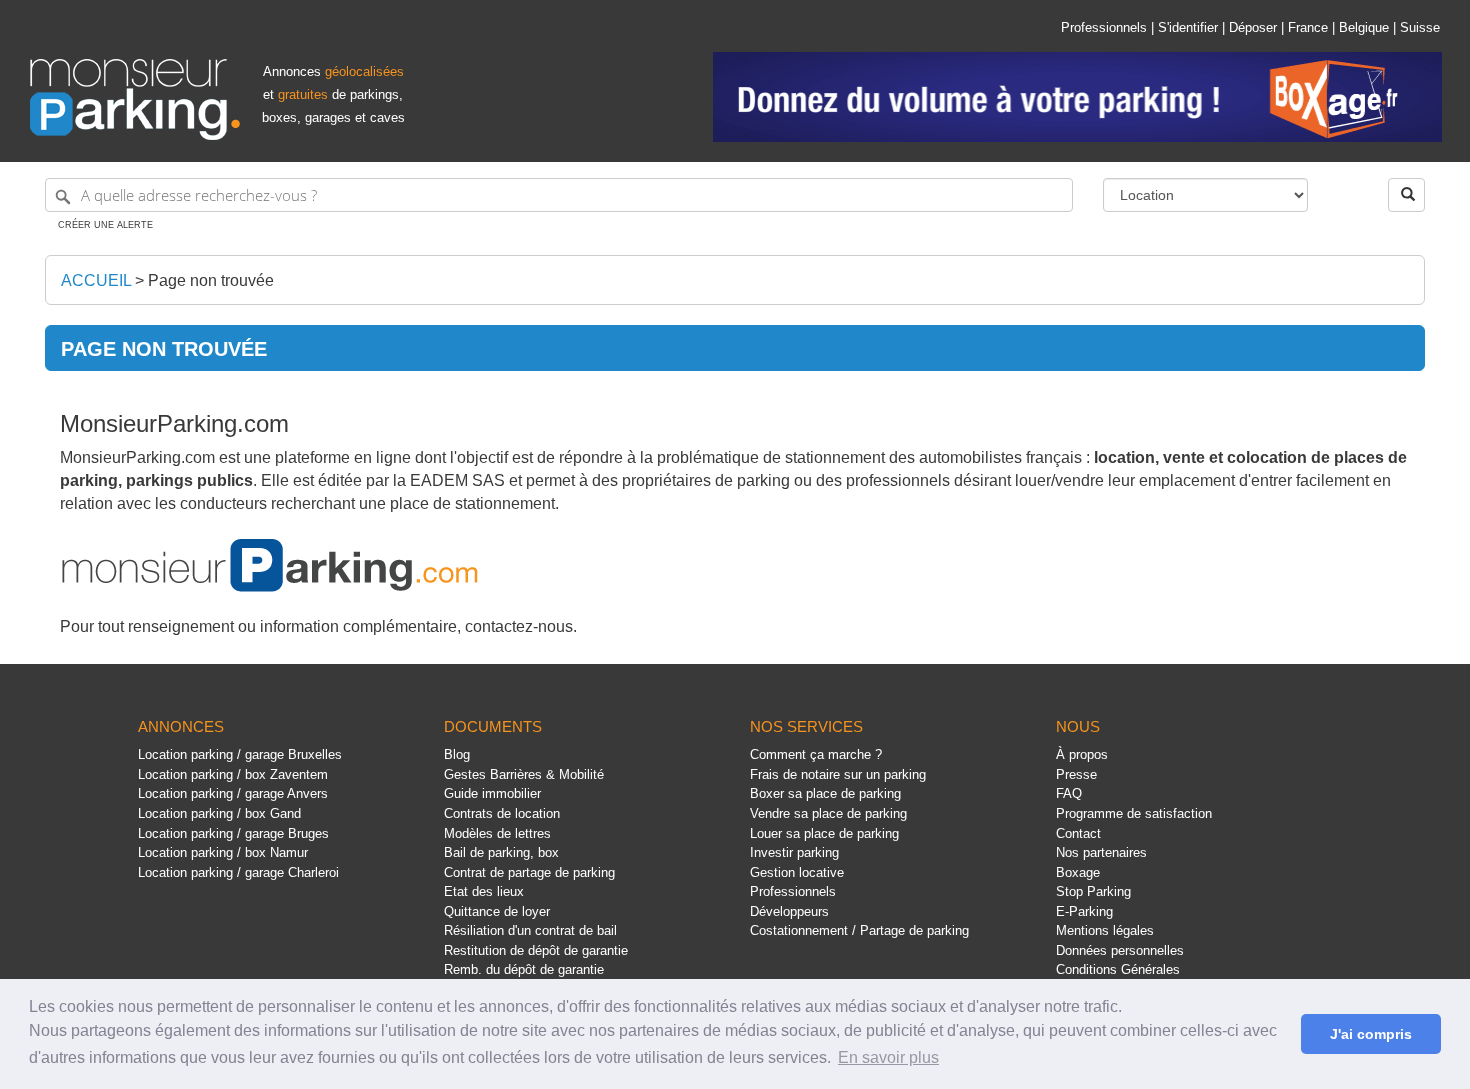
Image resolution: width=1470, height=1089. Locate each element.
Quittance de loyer (497, 911)
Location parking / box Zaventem (233, 774)
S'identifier (1188, 27)
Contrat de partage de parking (529, 872)
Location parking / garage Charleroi (238, 872)
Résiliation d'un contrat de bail (530, 930)
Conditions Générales (1118, 969)
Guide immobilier (492, 793)
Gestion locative (797, 872)
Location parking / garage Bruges (233, 833)
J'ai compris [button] (1371, 1034)
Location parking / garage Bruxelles (240, 754)
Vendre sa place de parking (828, 813)
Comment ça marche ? (816, 754)
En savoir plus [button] (888, 1057)
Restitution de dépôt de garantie (536, 950)
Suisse (1420, 27)
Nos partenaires (1101, 852)
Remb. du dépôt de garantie (524, 969)
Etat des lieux (484, 891)
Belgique (1364, 27)
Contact (1078, 833)
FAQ (1069, 793)
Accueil (96, 280)
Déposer (1253, 27)
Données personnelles (1120, 950)
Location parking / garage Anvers (233, 793)
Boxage (1078, 872)
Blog (457, 754)
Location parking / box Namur (223, 852)
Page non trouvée (211, 280)
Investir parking (794, 852)
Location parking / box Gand (219, 813)
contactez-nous (519, 626)
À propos (1082, 754)
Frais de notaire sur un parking (838, 774)
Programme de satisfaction (1134, 813)
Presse (1076, 774)
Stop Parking (1093, 891)
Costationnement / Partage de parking (859, 930)
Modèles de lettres (497, 833)
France (1308, 27)
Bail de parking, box (501, 852)
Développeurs (789, 911)
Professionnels (1104, 27)
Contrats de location (502, 813)
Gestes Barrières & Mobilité (524, 774)
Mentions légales (1105, 930)
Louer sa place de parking (824, 833)
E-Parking (1084, 911)
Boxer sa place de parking (825, 793)
